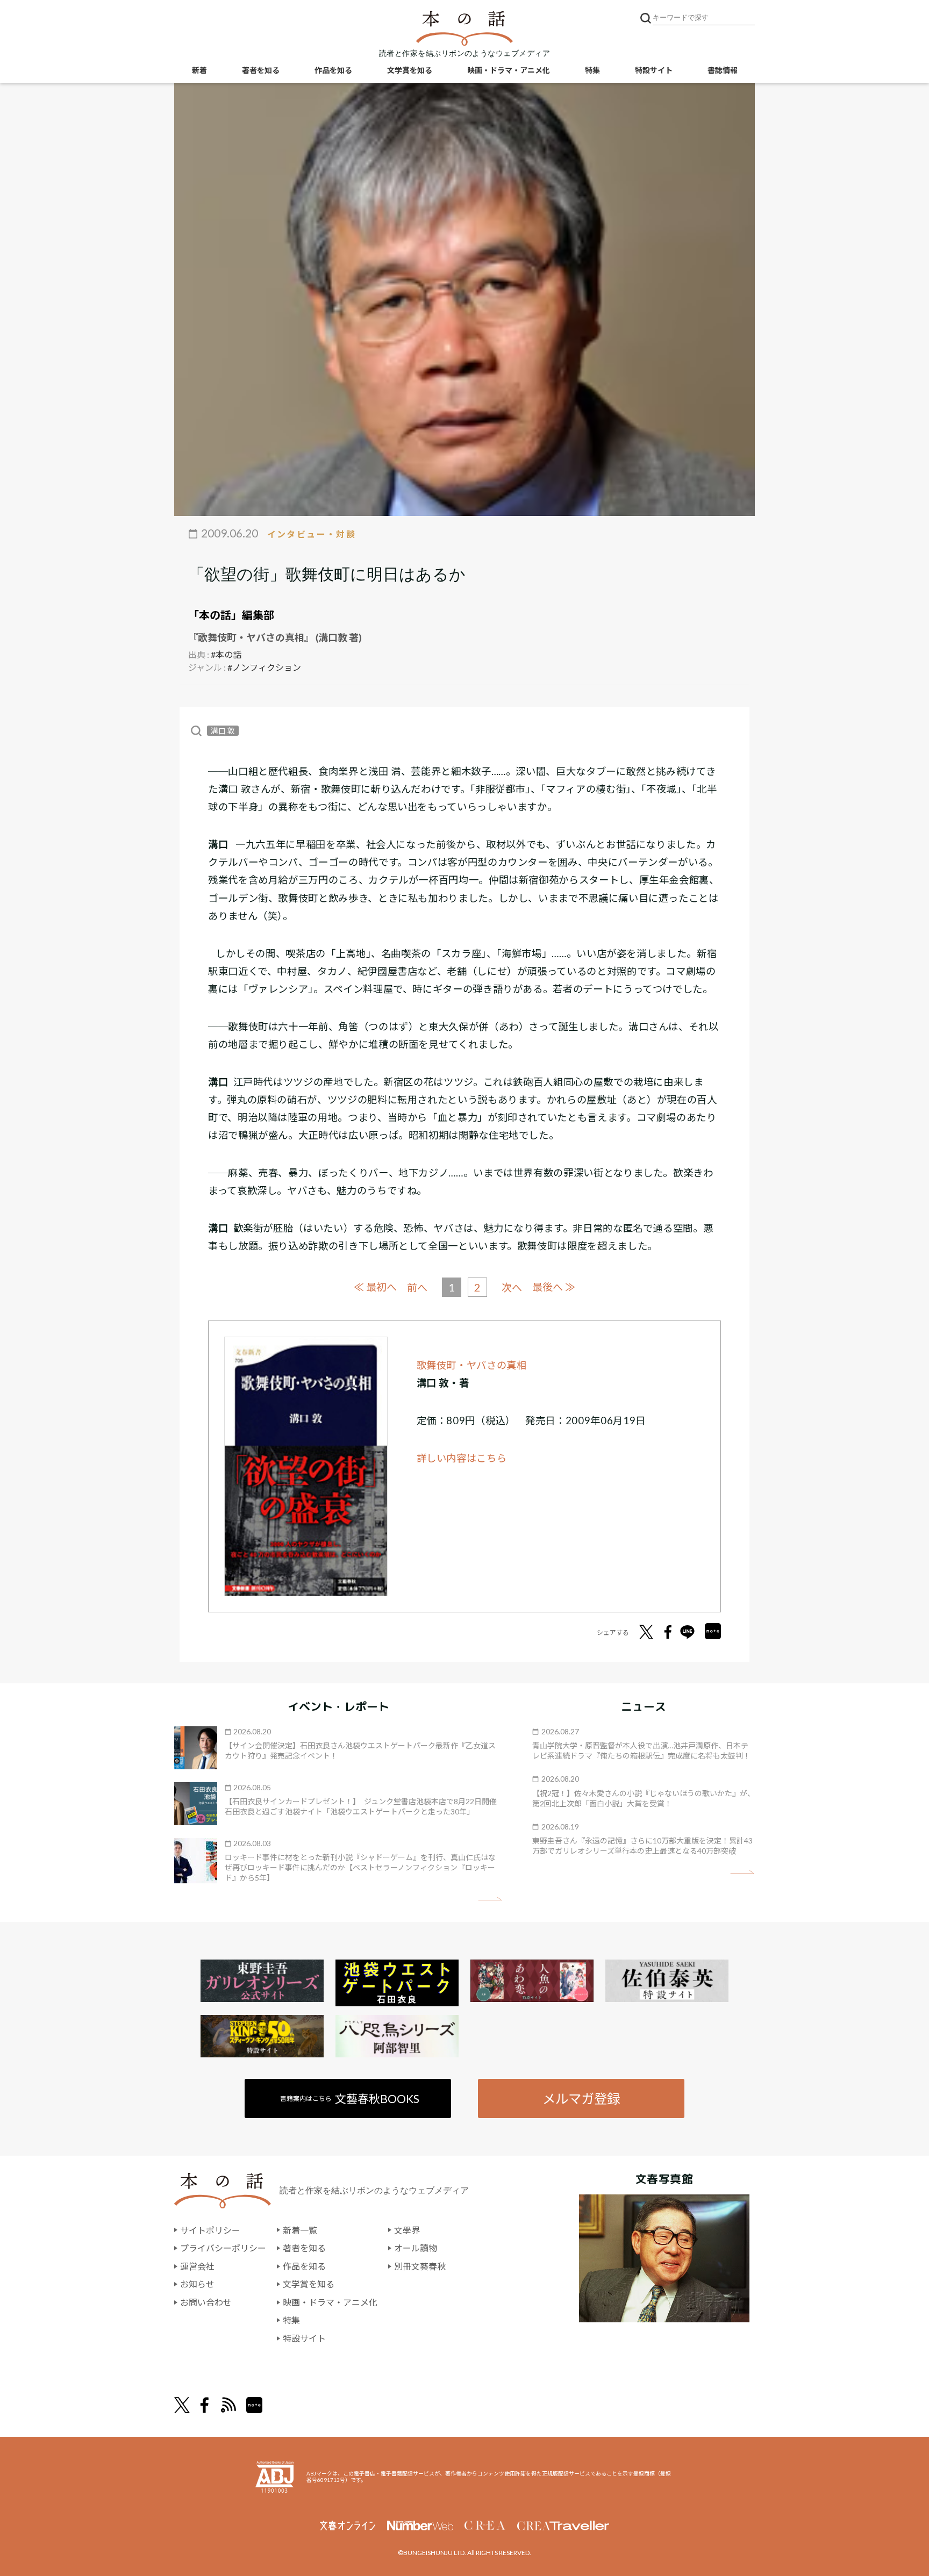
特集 (592, 70)
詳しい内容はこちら (462, 1458)
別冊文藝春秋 (420, 2266)
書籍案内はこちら (350, 2098)
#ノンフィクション (264, 667)
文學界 (407, 2230)
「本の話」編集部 (231, 615)
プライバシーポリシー (223, 2248)
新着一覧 (300, 2230)
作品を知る (333, 70)
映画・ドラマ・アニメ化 (509, 70)
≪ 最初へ (375, 1287)
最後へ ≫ (554, 1287)
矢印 (490, 1899)
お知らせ (197, 2284)
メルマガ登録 (581, 2098)
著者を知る (261, 70)
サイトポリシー (210, 2230)
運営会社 (197, 2266)
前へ (417, 1287)
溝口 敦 (223, 731)
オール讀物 (416, 2248)
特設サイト (654, 70)
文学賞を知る (410, 70)
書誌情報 (723, 70)
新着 (199, 70)
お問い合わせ (206, 2302)
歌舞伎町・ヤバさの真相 (472, 1365)
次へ (512, 1287)
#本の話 (226, 654)
